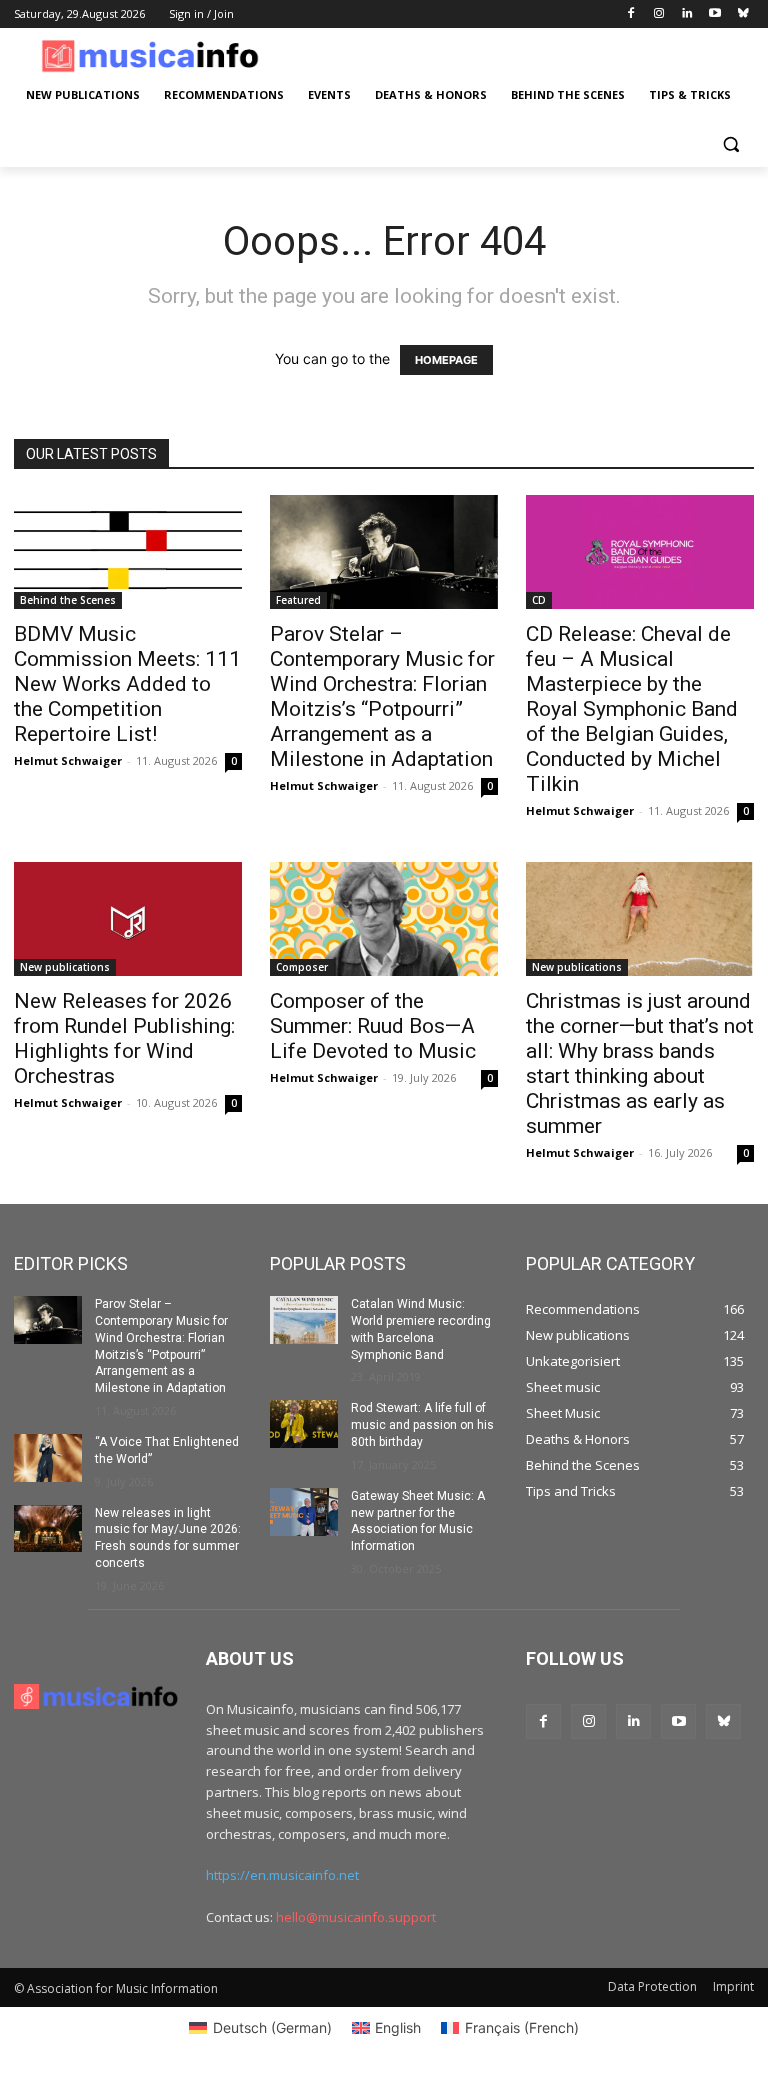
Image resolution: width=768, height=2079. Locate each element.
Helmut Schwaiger (68, 760)
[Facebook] (631, 14)
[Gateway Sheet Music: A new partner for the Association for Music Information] (304, 1512)
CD (539, 600)
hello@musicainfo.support (356, 1917)
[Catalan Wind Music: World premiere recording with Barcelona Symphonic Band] (304, 1320)
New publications (65, 967)
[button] (730, 143)
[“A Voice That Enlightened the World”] (48, 1458)
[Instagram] (659, 14)
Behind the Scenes (68, 600)
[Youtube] (714, 14)
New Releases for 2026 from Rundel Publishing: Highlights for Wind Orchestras (124, 1038)
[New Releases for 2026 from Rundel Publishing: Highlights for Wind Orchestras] (128, 919)
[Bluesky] (742, 14)
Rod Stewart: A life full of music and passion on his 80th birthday (422, 1425)
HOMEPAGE (446, 360)
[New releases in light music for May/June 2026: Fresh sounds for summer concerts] (48, 1529)
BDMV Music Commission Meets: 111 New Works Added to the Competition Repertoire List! (127, 684)
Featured (298, 600)
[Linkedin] (687, 14)
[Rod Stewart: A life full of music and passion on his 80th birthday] (304, 1424)
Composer (302, 967)
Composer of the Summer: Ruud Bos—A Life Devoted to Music (373, 1026)
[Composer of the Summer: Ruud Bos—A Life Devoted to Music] (384, 919)
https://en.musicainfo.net (282, 1875)
